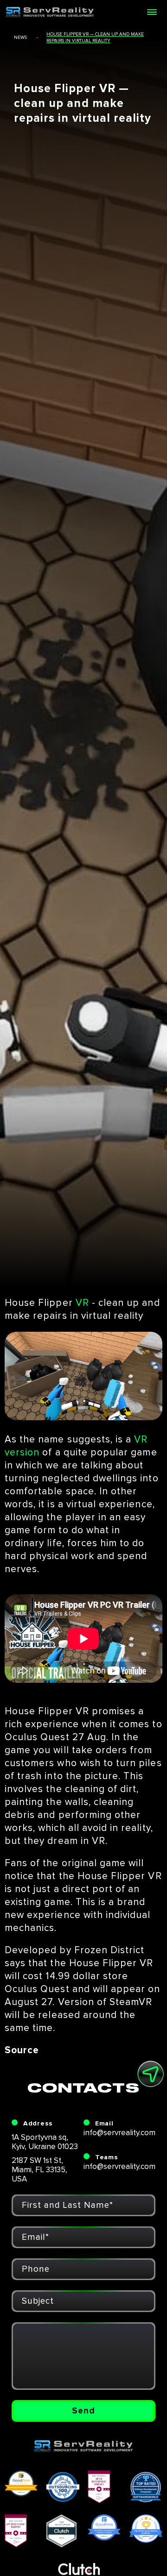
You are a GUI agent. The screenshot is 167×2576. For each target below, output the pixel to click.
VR (82, 1303)
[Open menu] (152, 12)
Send (83, 2411)
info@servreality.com (119, 2133)
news (20, 38)
